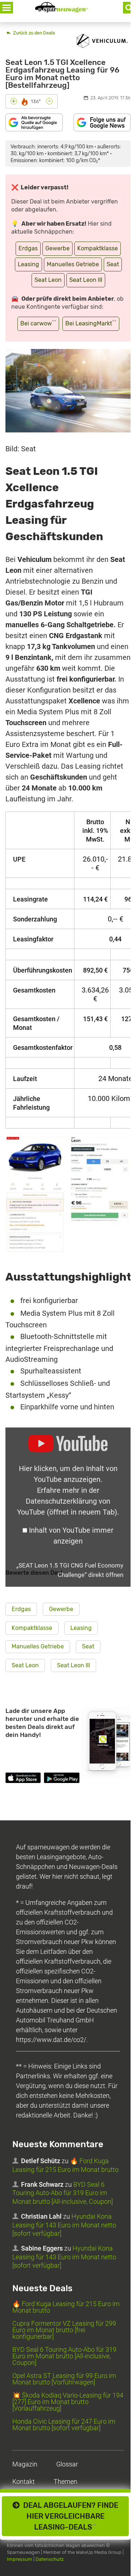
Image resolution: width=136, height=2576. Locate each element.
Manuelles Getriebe (73, 264)
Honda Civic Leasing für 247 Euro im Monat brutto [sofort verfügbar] (64, 2425)
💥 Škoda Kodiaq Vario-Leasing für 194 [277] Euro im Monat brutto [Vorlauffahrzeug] (68, 2402)
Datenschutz (50, 2559)
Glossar (67, 2464)
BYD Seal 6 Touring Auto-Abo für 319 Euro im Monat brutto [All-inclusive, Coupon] (63, 2193)
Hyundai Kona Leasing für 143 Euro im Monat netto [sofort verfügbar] (64, 2225)
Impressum (20, 2559)
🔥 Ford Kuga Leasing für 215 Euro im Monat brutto (65, 2165)
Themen (65, 2481)
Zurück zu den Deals (34, 33)
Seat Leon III (86, 280)
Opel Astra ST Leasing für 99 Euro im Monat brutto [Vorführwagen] (64, 2379)
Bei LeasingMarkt (91, 323)
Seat (113, 264)
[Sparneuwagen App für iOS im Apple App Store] (23, 1779)
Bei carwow (38, 323)
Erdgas (28, 248)
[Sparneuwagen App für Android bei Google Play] (61, 1779)
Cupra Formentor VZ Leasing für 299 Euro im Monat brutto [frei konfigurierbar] (64, 2330)
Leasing (28, 264)
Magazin (25, 2464)
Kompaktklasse (98, 248)
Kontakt (24, 2481)
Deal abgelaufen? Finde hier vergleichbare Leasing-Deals (69, 2516)
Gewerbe (57, 248)
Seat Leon (48, 280)
